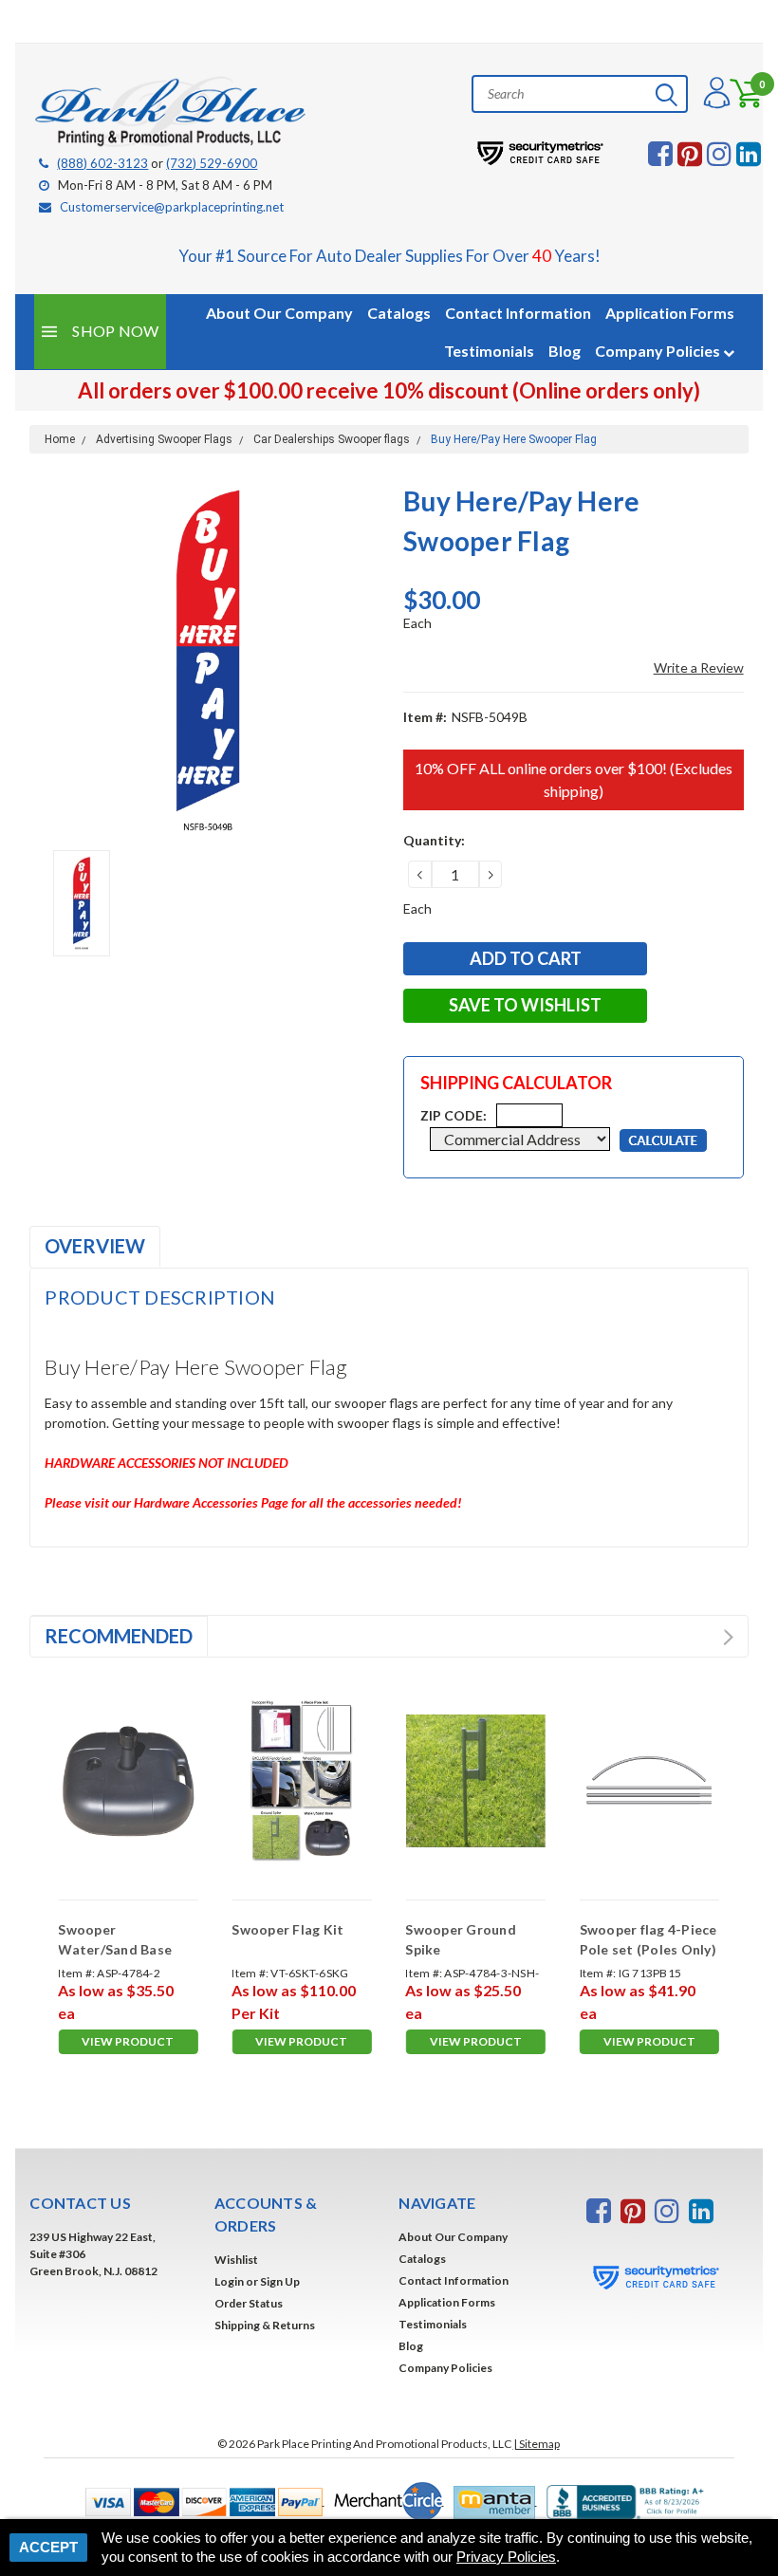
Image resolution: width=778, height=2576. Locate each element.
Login (229, 2281)
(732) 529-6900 (212, 163)
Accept (48, 2547)
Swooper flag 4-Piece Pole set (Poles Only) (648, 1939)
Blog (565, 351)
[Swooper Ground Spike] (475, 1781)
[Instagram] (719, 154)
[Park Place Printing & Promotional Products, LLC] (172, 112)
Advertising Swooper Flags (164, 439)
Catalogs (399, 313)
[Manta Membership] (491, 2501)
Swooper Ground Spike (461, 1939)
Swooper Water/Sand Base (115, 1939)
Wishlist (236, 2260)
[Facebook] (660, 154)
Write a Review (699, 667)
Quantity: (434, 840)
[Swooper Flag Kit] (301, 1781)
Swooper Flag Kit (287, 1929)
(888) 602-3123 (102, 163)
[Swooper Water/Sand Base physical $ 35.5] (128, 1781)
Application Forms (670, 313)
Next (728, 1637)
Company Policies (659, 351)
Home (60, 439)
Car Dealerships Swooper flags (332, 439)
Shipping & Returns (265, 2325)
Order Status (249, 2303)
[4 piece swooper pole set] (649, 1781)
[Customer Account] (714, 93)
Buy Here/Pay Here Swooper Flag (514, 439)
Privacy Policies (506, 2557)
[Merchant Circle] (384, 2501)
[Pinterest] (690, 154)
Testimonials (489, 351)
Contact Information (518, 313)
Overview (95, 1246)
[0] (738, 93)
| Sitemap (537, 2444)
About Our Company (279, 313)
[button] (200, 2501)
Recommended (119, 1636)
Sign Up (280, 2281)
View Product (128, 2041)
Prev (709, 1637)
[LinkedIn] (749, 154)
